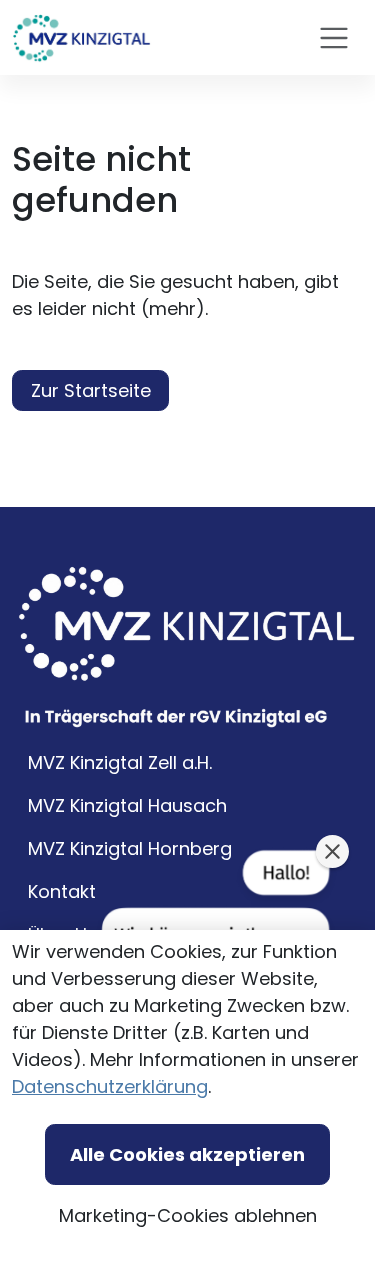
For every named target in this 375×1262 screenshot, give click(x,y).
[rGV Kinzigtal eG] (82, 37)
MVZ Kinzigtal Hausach (127, 805)
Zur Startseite (91, 390)
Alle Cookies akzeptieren (187, 1154)
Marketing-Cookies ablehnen (188, 1215)
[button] (332, 851)
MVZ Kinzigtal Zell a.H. (120, 762)
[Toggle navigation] (334, 38)
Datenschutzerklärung (110, 1086)
